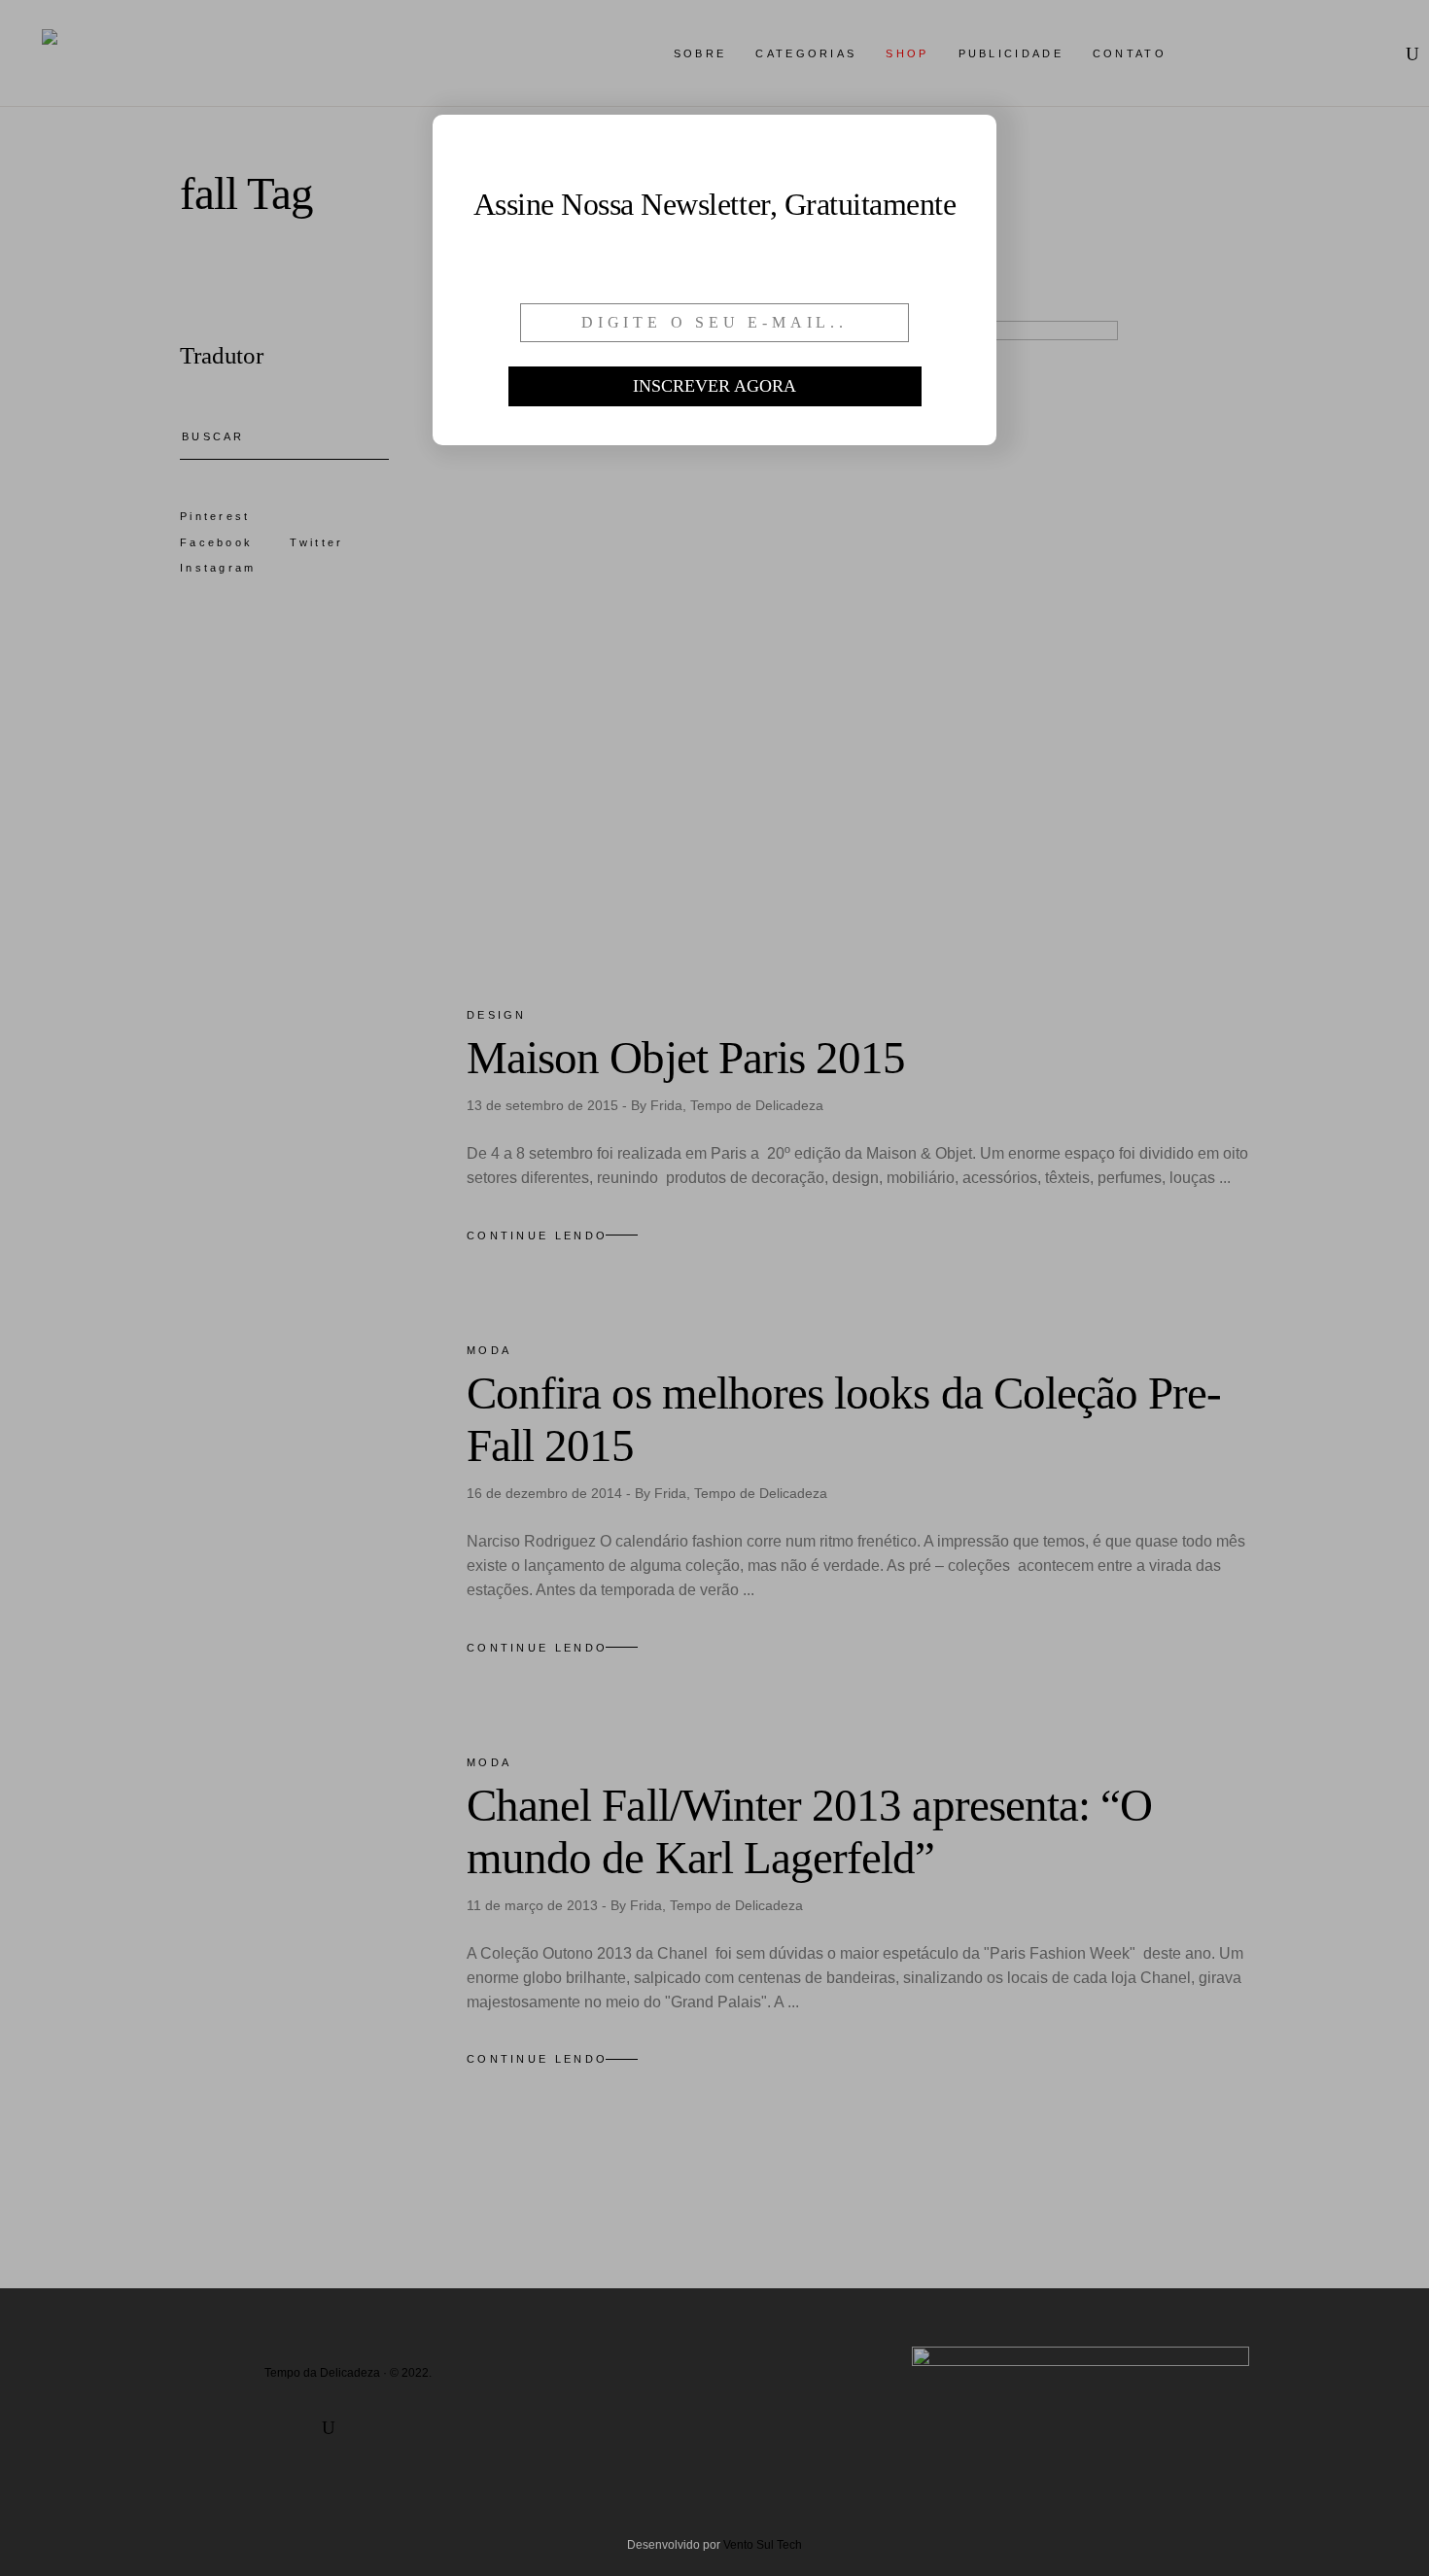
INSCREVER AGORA (714, 386)
